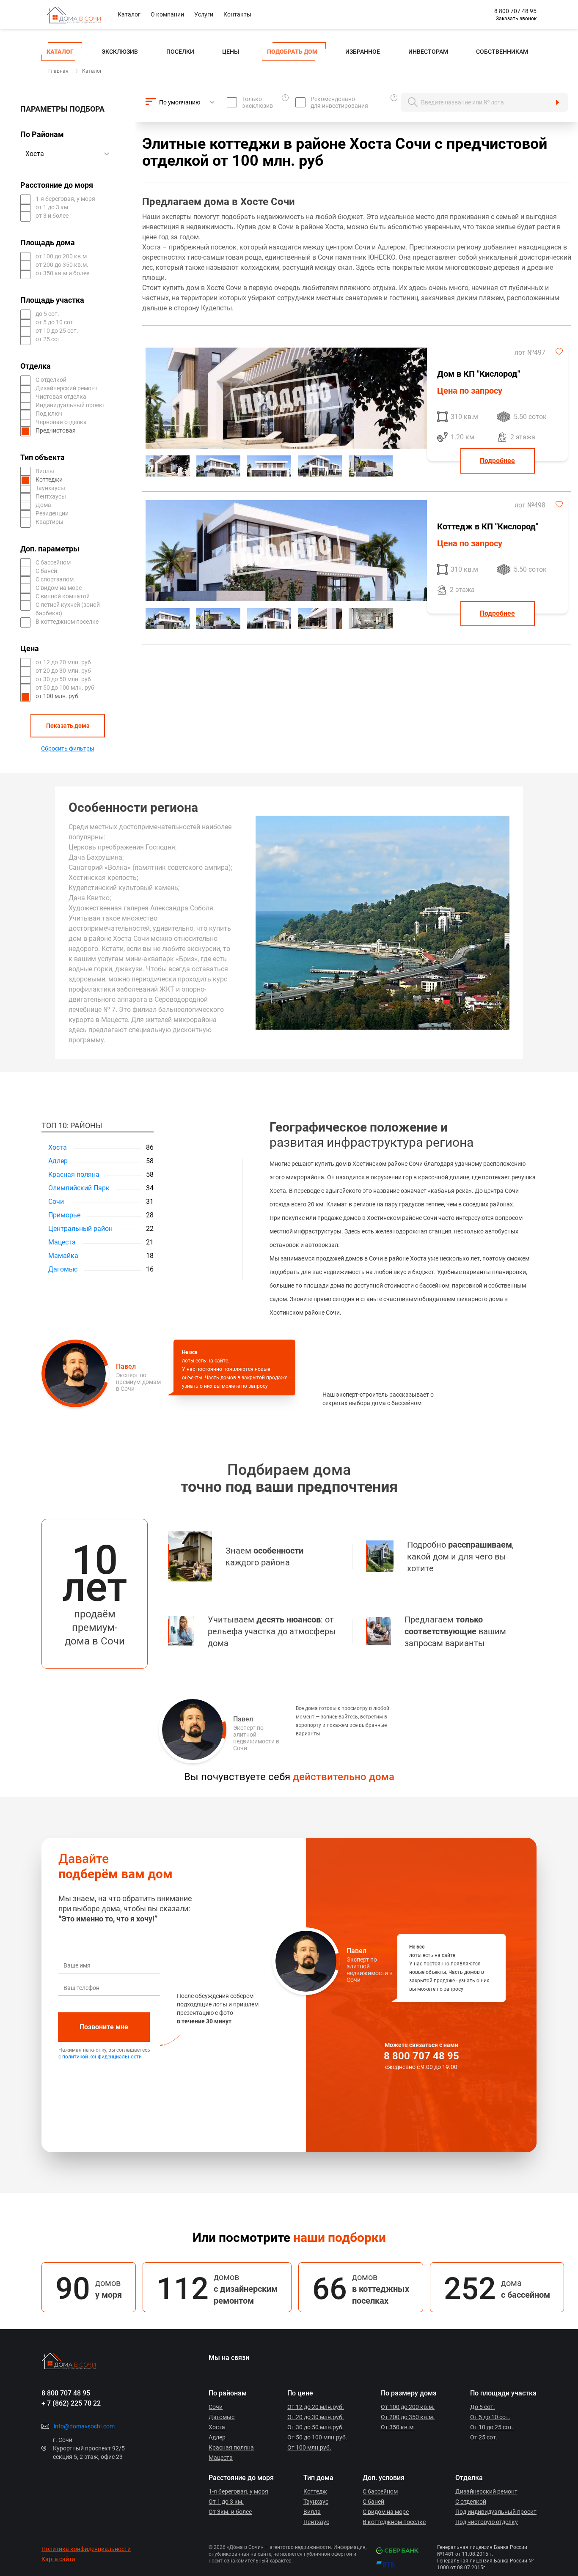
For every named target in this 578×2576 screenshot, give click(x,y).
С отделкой (471, 2502)
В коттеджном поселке (394, 2522)
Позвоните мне (104, 2027)
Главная (58, 71)
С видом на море (386, 2512)
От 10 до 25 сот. (492, 2427)
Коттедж (315, 2491)
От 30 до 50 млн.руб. (316, 2427)
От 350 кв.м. (398, 2427)
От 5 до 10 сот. (490, 2417)
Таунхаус (316, 2502)
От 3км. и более (230, 2512)
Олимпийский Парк (79, 1188)
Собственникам (502, 52)
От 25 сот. (484, 2437)
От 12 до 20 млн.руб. (316, 2407)
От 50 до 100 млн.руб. (317, 2437)
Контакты (237, 14)
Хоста (58, 1147)
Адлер (58, 1161)
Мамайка (63, 1256)
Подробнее (497, 461)
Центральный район (80, 1229)
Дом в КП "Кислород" (479, 374)
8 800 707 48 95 (515, 11)
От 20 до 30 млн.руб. (316, 2417)
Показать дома (68, 726)
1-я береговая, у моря (238, 2491)
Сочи (56, 1202)
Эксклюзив (120, 52)
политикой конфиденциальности (102, 2057)
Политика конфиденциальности (86, 2549)
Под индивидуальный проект (496, 2512)
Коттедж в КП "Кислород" (488, 526)
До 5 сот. (483, 2407)
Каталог (129, 14)
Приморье (64, 1215)
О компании (167, 14)
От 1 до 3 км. (226, 2502)
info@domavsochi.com (84, 2426)
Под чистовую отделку (487, 2522)
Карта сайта (58, 2559)
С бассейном (380, 2491)
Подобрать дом (292, 52)
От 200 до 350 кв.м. (408, 2417)
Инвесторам (428, 52)
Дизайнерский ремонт (486, 2491)
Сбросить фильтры (68, 748)
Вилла (312, 2512)
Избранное (363, 52)
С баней (373, 2502)
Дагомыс (63, 1269)
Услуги (204, 14)
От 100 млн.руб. (309, 2447)
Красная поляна (74, 1174)
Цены (231, 52)
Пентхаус (316, 2522)
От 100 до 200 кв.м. (408, 2407)
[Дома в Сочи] (80, 14)
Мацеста (62, 1242)
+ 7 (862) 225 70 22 (71, 2403)
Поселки (180, 52)
